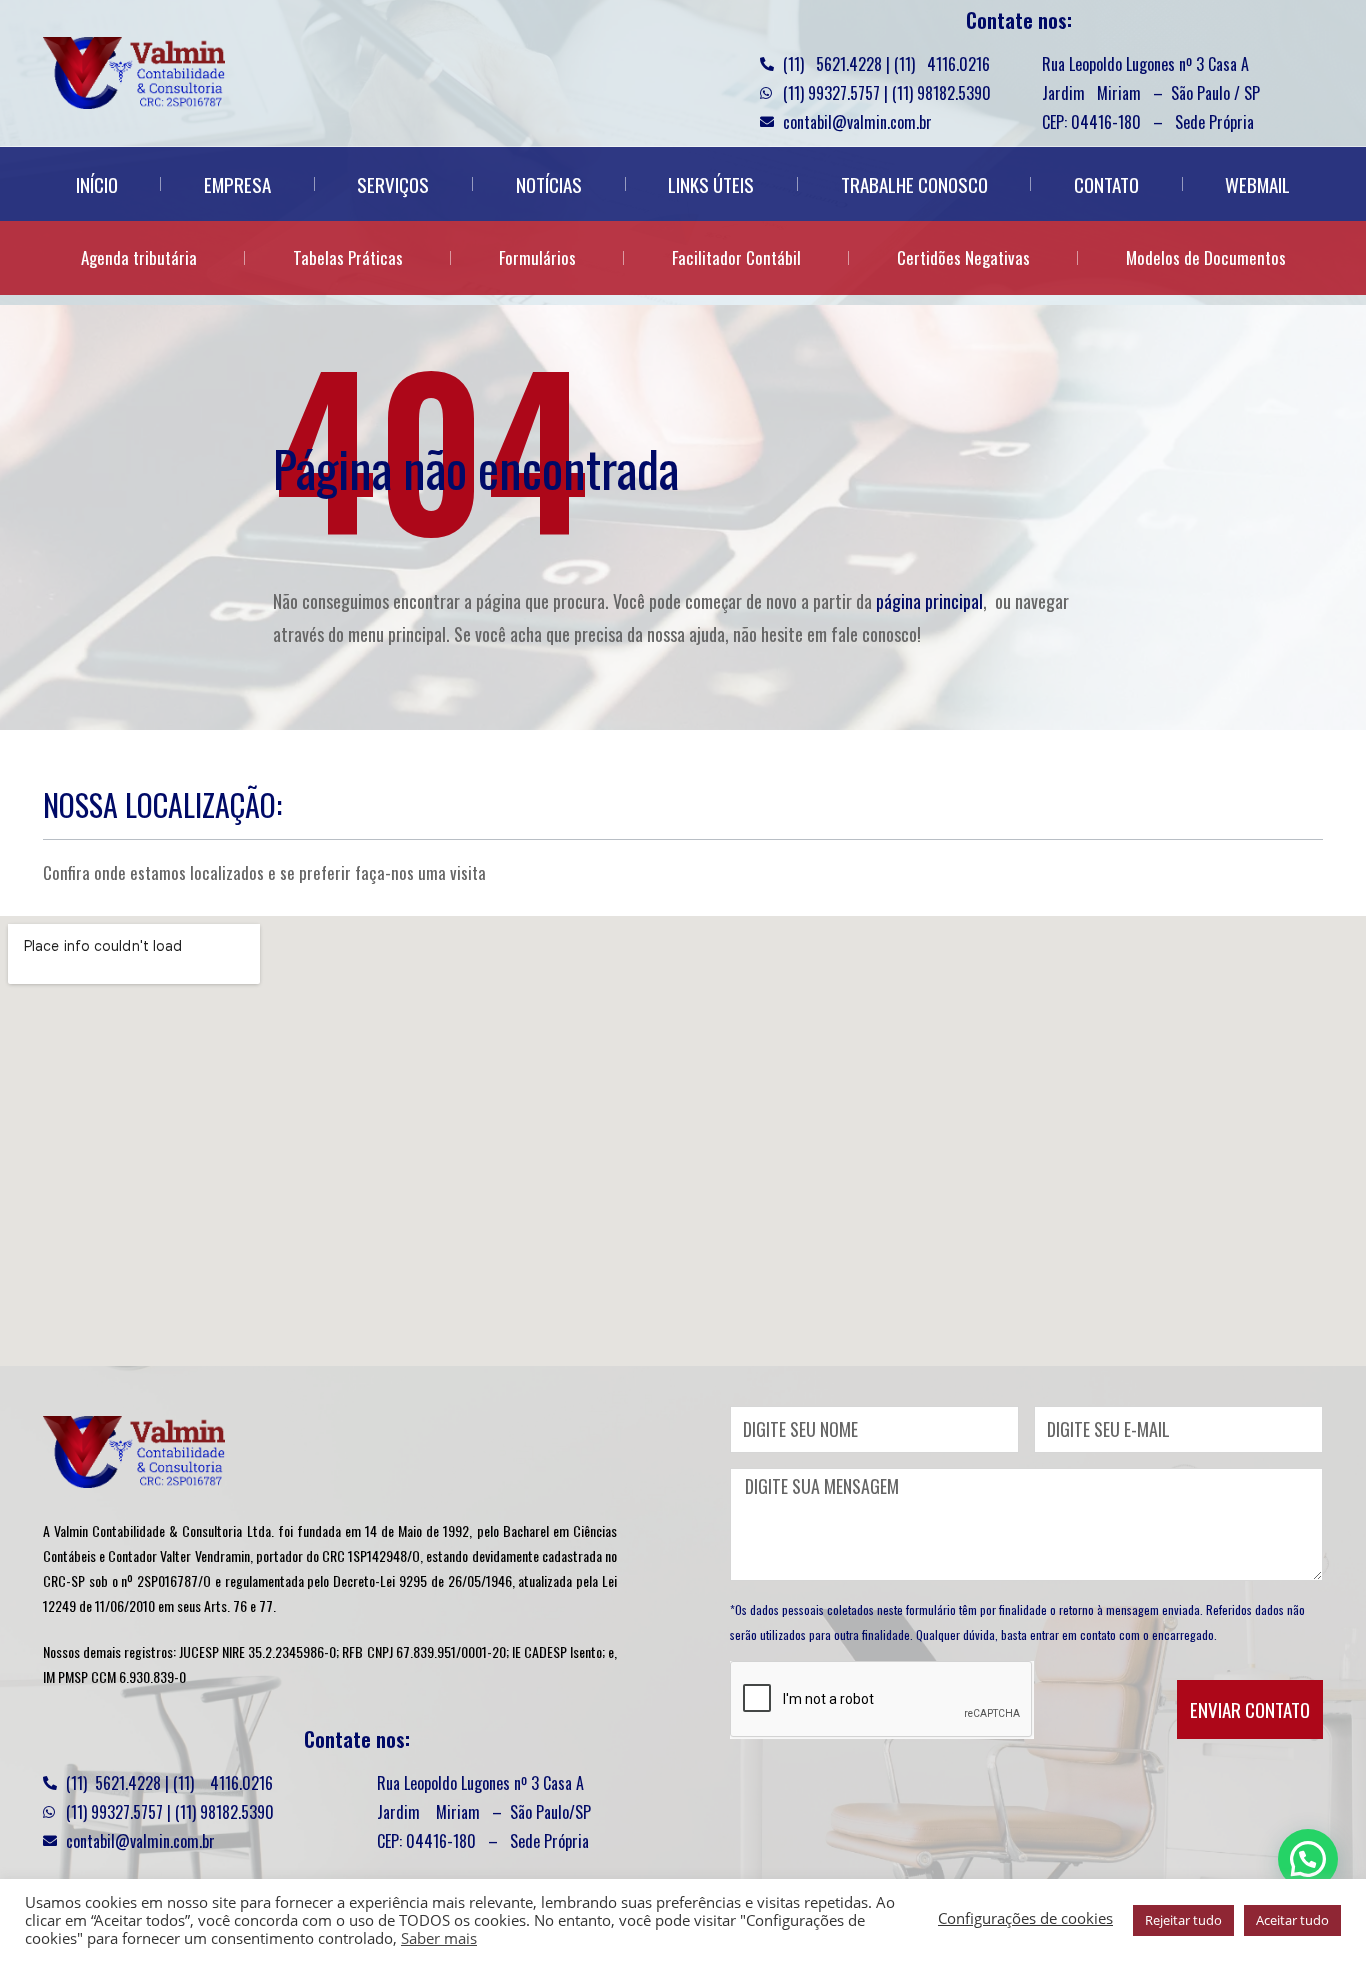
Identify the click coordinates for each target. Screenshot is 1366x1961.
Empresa (237, 184)
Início (97, 184)
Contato (1106, 184)
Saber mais (439, 1938)
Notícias (549, 184)
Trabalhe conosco (914, 184)
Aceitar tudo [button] (1292, 1920)
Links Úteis (711, 184)
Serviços (393, 184)
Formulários (537, 257)
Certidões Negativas (963, 257)
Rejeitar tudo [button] (1183, 1920)
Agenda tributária (139, 257)
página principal (929, 601)
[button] (1308, 1859)
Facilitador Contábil (736, 257)
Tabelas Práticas (348, 257)
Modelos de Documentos (1206, 257)
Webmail (1257, 184)
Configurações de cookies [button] (1025, 1918)
